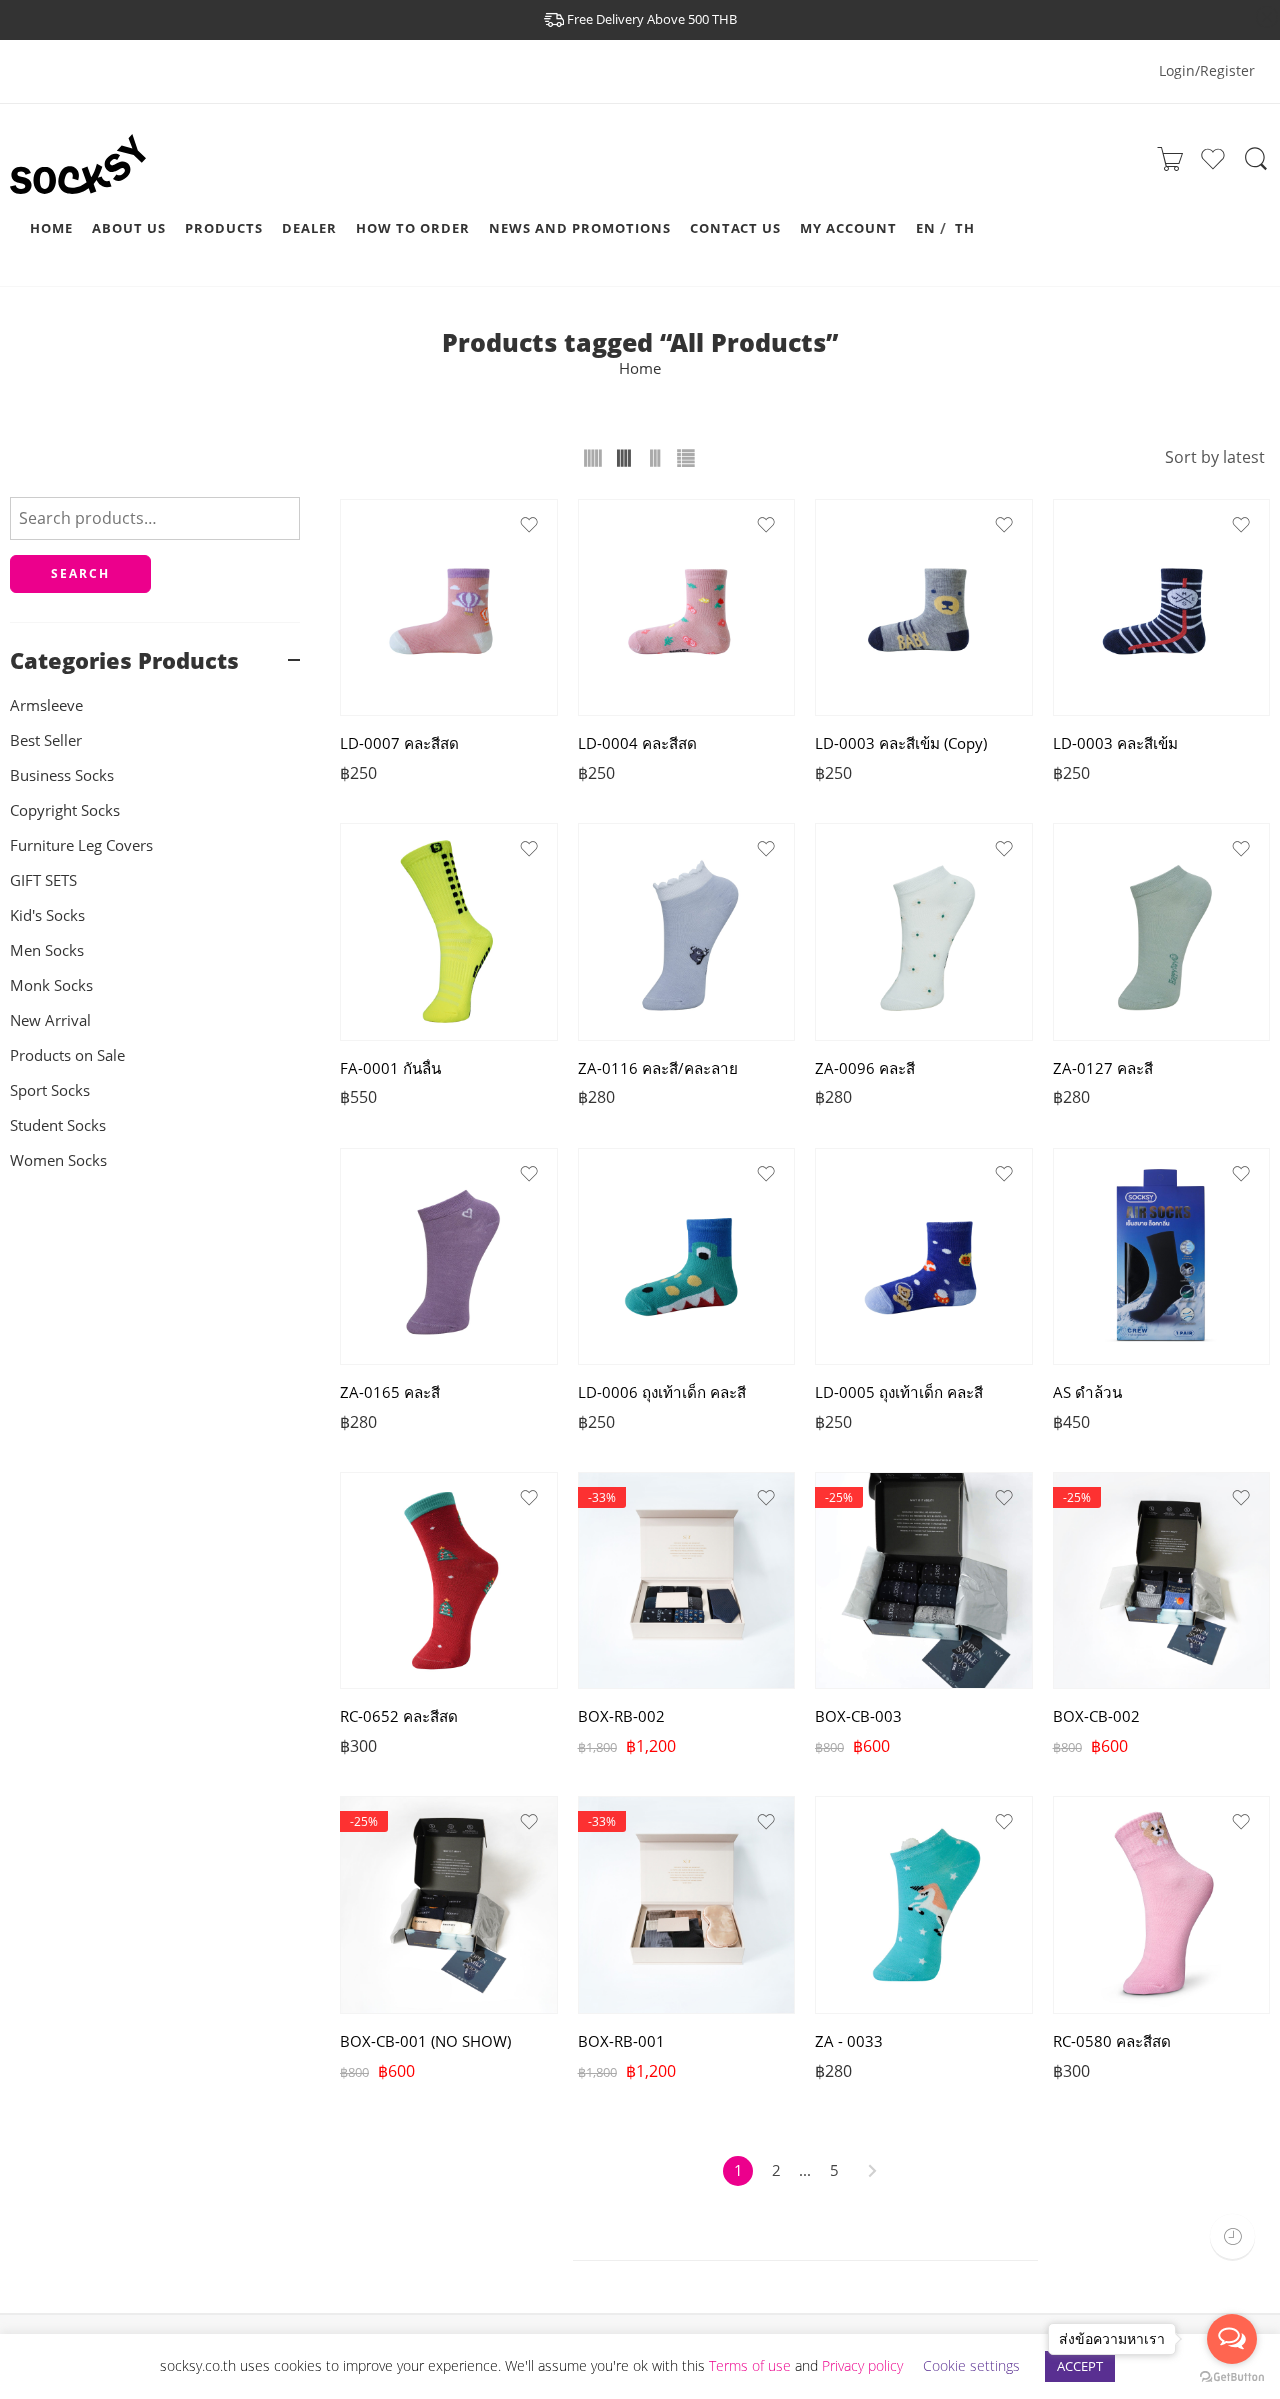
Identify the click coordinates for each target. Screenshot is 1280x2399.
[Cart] (1170, 165)
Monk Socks (51, 985)
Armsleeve (46, 705)
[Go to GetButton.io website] (1232, 2378)
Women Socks (58, 1160)
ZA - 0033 (849, 2041)
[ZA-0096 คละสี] (924, 932)
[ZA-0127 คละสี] (1162, 932)
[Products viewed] (1232, 2236)
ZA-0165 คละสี (390, 1392)
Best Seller (46, 740)
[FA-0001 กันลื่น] (449, 932)
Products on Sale (67, 1055)
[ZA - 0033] (924, 1905)
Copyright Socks (65, 810)
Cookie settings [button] (971, 2365)
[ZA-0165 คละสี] (449, 1257)
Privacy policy (862, 2365)
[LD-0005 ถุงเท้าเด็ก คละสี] (924, 1257)
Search (80, 573)
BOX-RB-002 (621, 1716)
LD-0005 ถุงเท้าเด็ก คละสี (899, 1392)
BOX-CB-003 (858, 1716)
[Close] (1267, 18)
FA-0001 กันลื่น (390, 1068)
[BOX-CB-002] (1162, 1581)
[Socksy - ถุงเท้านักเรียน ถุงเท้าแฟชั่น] (90, 183)
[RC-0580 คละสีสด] (1162, 1905)
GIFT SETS (43, 880)
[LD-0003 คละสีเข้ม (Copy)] (924, 608)
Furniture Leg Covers (81, 845)
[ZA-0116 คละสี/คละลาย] (687, 932)
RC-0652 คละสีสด (399, 1716)
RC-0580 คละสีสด (1112, 2041)
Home (640, 368)
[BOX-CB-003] (924, 1581)
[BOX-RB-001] (687, 1905)
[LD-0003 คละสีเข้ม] (1162, 608)
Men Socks (47, 950)
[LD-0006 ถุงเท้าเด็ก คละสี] (687, 1257)
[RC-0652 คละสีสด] (449, 1581)
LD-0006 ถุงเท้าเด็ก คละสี (662, 1392)
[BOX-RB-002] (687, 1581)
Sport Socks (50, 1090)
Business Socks (62, 775)
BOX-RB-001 (621, 2041)
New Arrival (50, 1020)
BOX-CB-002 (1096, 1716)
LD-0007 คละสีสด (399, 743)
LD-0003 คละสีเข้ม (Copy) (901, 743)
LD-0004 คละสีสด (637, 743)
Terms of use (750, 2365)
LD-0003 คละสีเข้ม (1115, 743)
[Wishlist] (1213, 167)
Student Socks (58, 1125)
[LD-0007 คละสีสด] (449, 608)
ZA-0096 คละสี (865, 1068)
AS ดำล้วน (1087, 1392)
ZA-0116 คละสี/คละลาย (658, 1068)
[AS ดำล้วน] (1162, 1257)
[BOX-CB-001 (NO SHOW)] (449, 1905)
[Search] (1256, 168)
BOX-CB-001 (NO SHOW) (425, 2041)
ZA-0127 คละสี (1103, 1068)
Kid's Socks (47, 915)
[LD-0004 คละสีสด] (687, 608)
